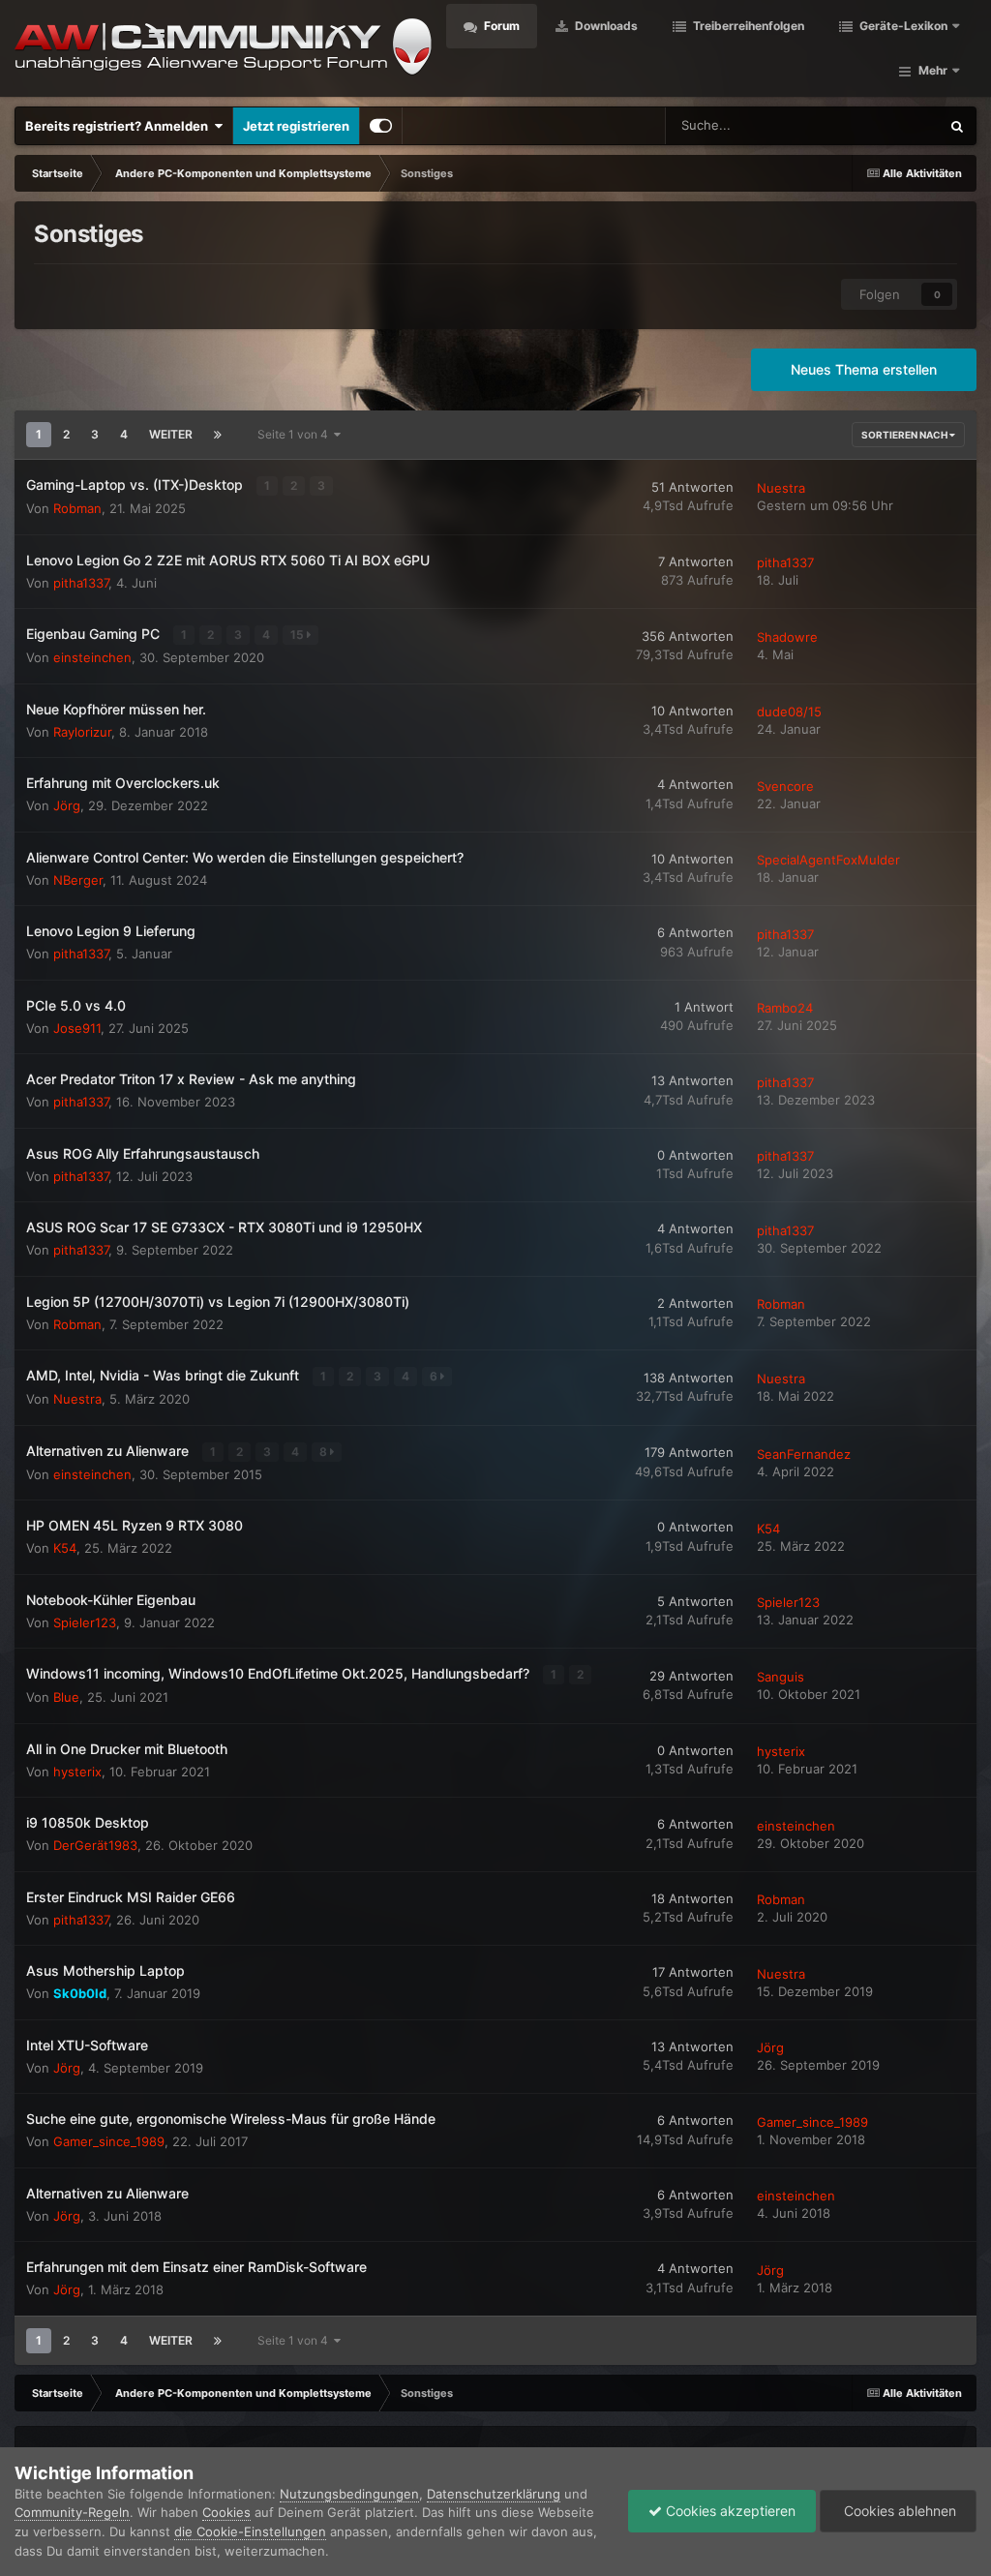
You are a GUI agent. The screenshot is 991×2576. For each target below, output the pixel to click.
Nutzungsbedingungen (349, 2494)
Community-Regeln (72, 2512)
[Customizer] (381, 126)
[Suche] (957, 126)
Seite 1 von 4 (296, 434)
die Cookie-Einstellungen (250, 2531)
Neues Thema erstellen (864, 369)
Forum (500, 26)
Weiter (171, 434)
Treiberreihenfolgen (747, 26)
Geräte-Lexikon (903, 26)
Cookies (226, 2512)
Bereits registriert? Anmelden (120, 126)
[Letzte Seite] (218, 435)
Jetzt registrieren (296, 126)
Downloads (605, 26)
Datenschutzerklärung (494, 2494)
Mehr (933, 70)
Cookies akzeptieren (729, 2511)
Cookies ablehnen (898, 2511)
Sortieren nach (905, 435)
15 (299, 635)
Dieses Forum (876, 125)
